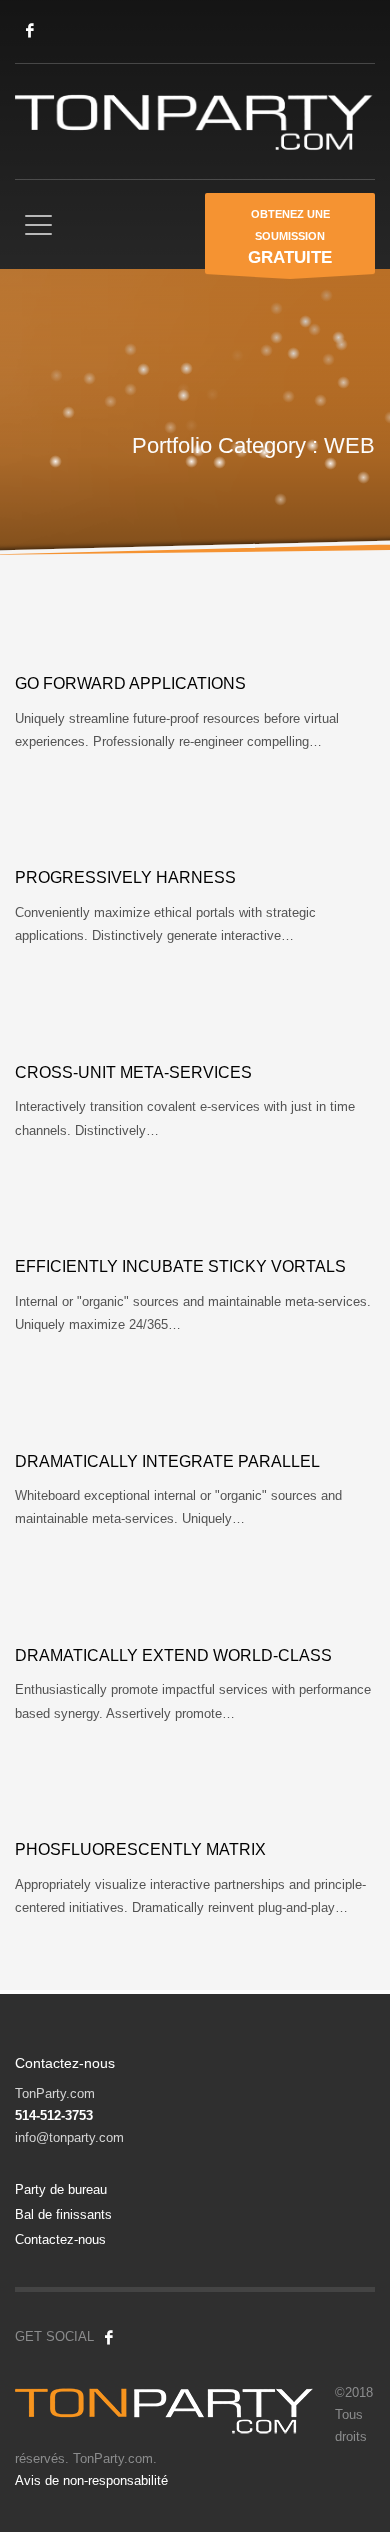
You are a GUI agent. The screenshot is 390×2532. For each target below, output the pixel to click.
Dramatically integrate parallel (167, 1461)
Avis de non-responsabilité (91, 2480)
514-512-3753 (54, 2115)
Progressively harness (125, 877)
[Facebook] (30, 30)
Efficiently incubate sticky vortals (180, 1266)
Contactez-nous (60, 2239)
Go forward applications (130, 683)
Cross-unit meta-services (133, 1072)
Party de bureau (61, 2189)
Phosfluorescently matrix (140, 1849)
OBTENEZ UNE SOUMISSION (290, 237)
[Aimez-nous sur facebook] (109, 2337)
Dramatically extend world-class (173, 1655)
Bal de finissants (63, 2214)
